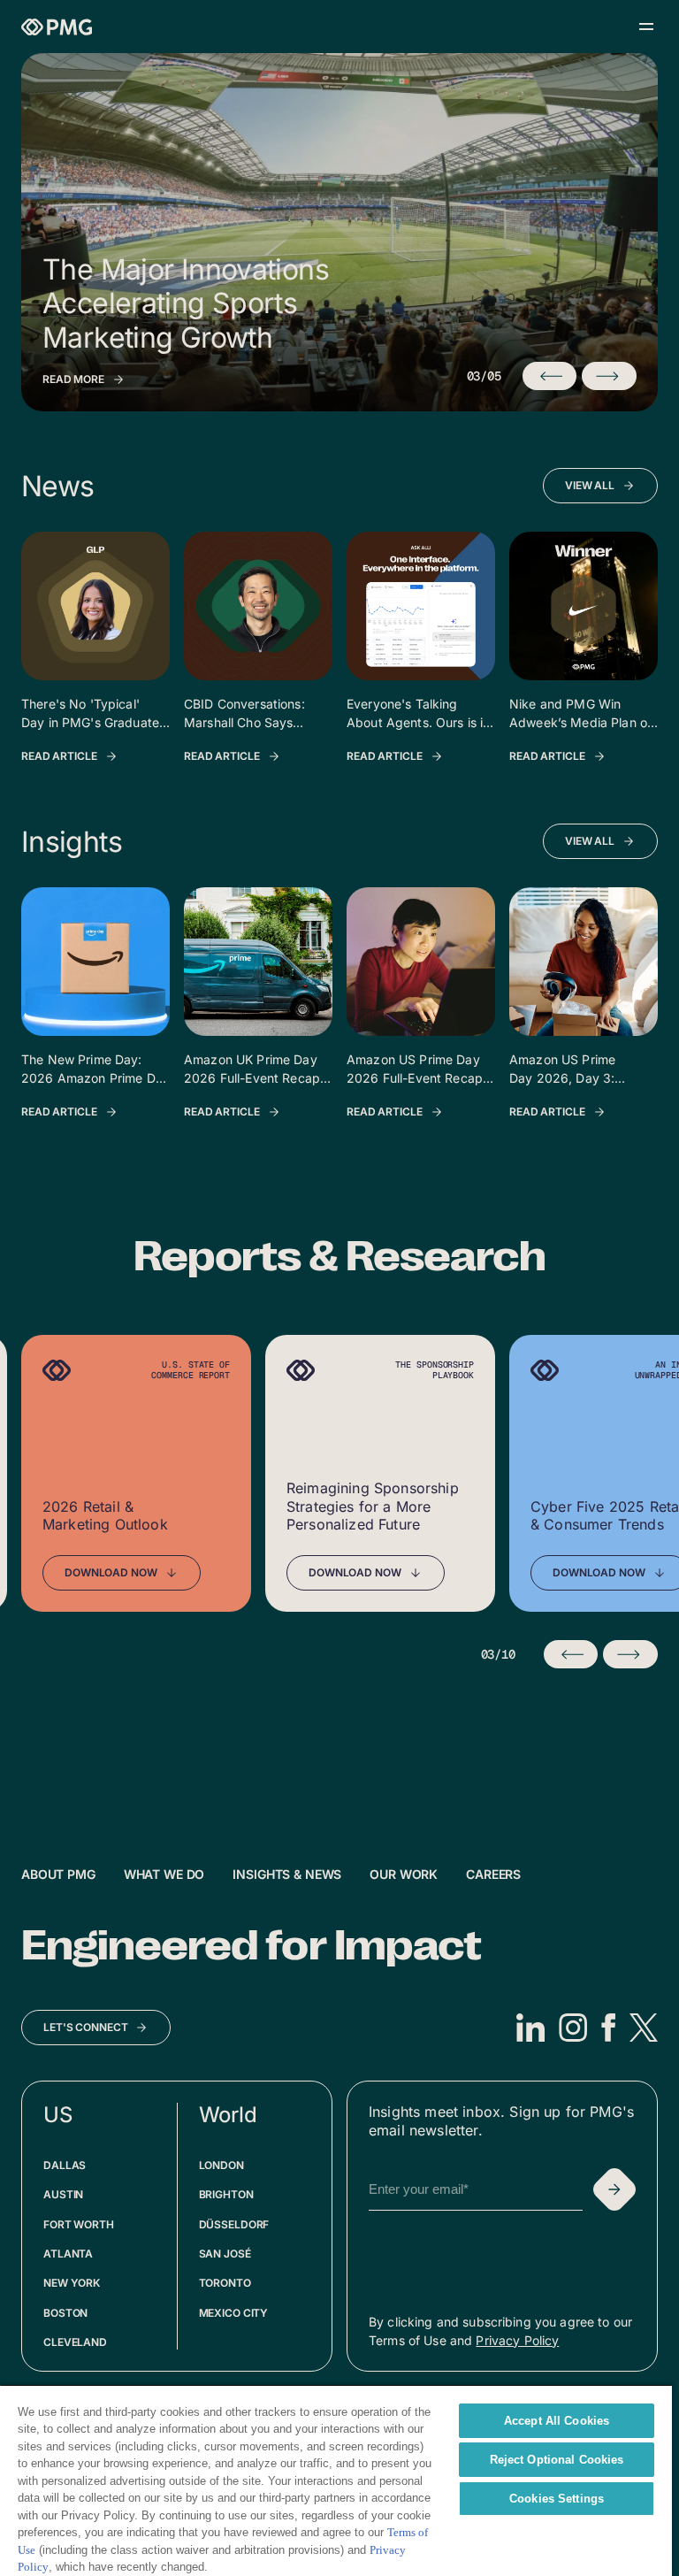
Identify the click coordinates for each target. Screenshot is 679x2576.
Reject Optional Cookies (557, 2460)
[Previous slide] (571, 1654)
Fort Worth (79, 2224)
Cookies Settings (557, 2499)
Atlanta (68, 2254)
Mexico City (234, 2313)
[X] (644, 2028)
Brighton (226, 2194)
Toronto (225, 2283)
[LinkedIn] (530, 2028)
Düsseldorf (234, 2224)
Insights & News (287, 1874)
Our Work (404, 1874)
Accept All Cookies (557, 2421)
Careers (493, 1874)
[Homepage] (57, 27)
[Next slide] (630, 1654)
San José (225, 2254)
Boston (65, 2313)
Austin (63, 2194)
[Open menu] (646, 27)
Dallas (65, 2165)
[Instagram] (573, 2028)
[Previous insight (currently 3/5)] (550, 376)
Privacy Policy (517, 2340)
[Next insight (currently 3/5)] (609, 376)
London (221, 2165)
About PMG (58, 1874)
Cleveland (75, 2342)
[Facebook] (608, 2028)
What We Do (164, 1874)
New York (72, 2283)
